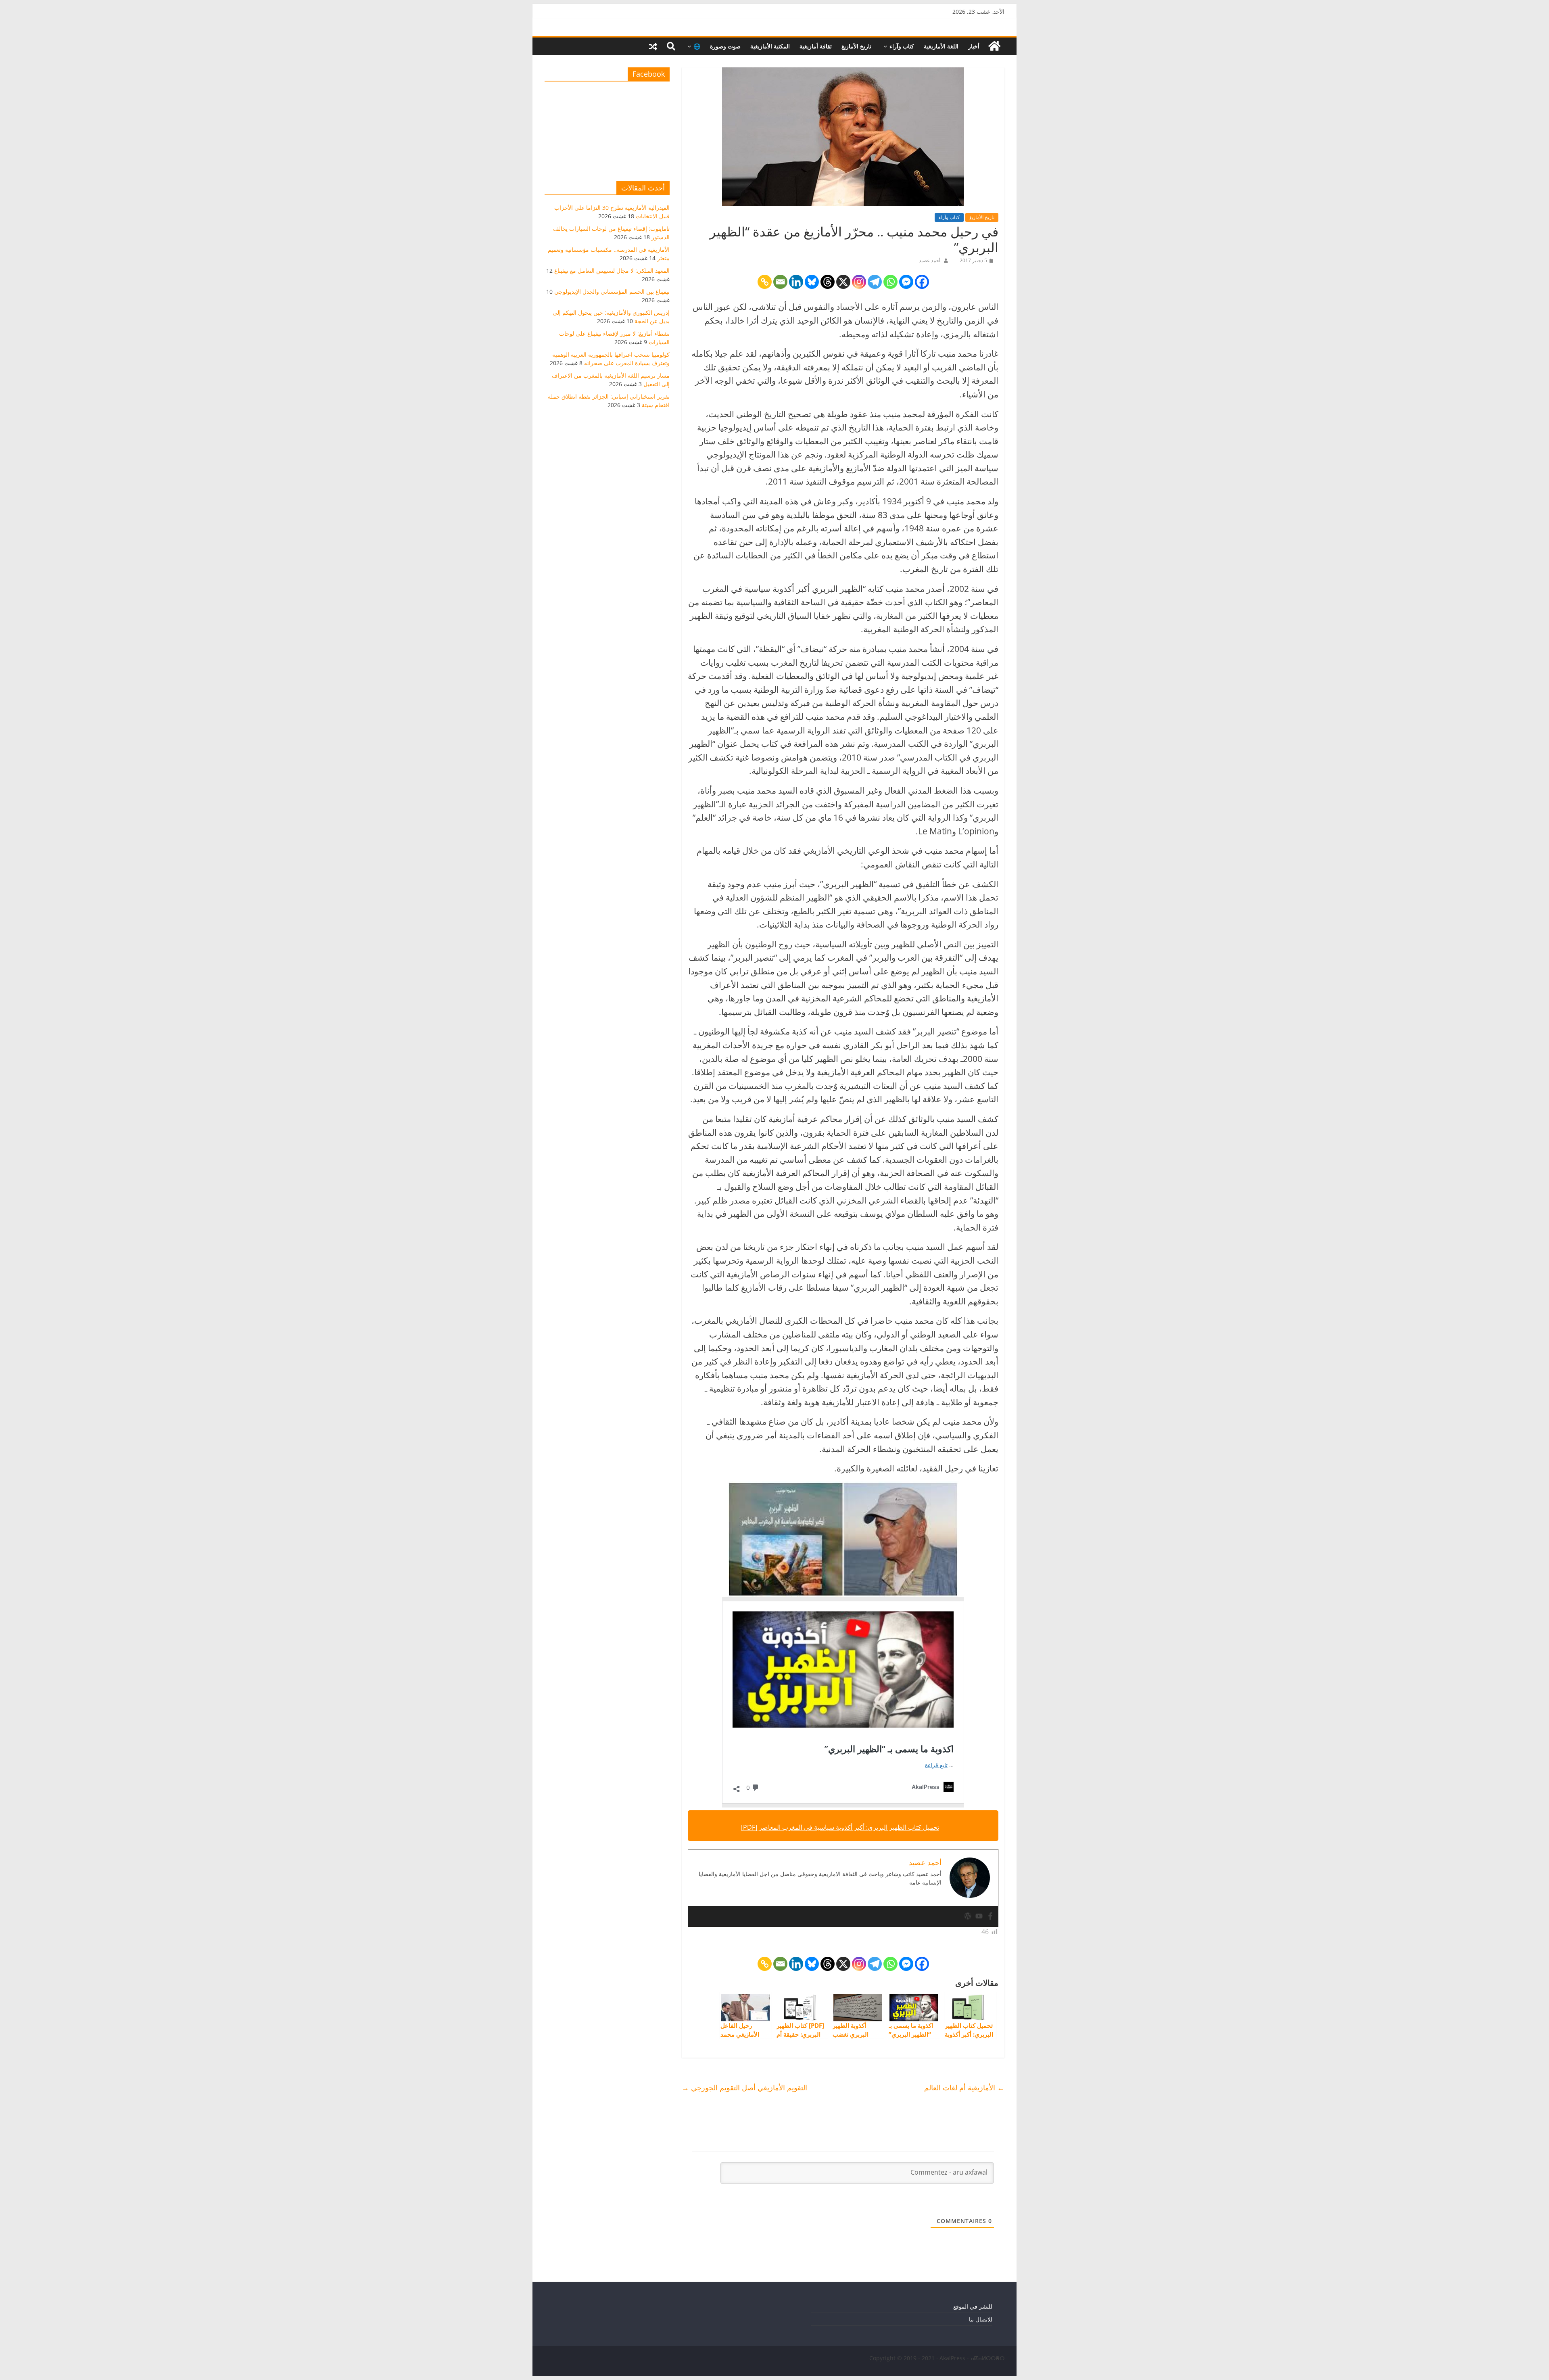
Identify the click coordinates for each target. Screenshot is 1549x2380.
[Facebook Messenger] (906, 282)
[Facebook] (922, 282)
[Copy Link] (765, 282)
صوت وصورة (725, 46)
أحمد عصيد (930, 260)
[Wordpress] (968, 1916)
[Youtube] (979, 1916)
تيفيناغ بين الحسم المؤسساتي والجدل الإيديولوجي (612, 291)
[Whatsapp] (890, 282)
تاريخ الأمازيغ (856, 46)
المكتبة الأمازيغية (770, 46)
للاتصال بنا (981, 2319)
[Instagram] (859, 282)
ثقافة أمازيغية (816, 46)
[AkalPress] (994, 46)
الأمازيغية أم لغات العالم (964, 2087)
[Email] (780, 282)
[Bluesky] (812, 282)
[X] (843, 282)
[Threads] (828, 282)
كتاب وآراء (902, 46)
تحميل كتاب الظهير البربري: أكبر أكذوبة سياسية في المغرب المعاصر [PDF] (840, 1827)
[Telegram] (875, 282)
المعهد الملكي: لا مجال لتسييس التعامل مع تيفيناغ (612, 271)
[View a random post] (653, 46)
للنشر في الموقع (973, 2306)
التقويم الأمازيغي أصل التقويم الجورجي (744, 2087)
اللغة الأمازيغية (941, 46)
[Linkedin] (796, 282)
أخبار (974, 46)
